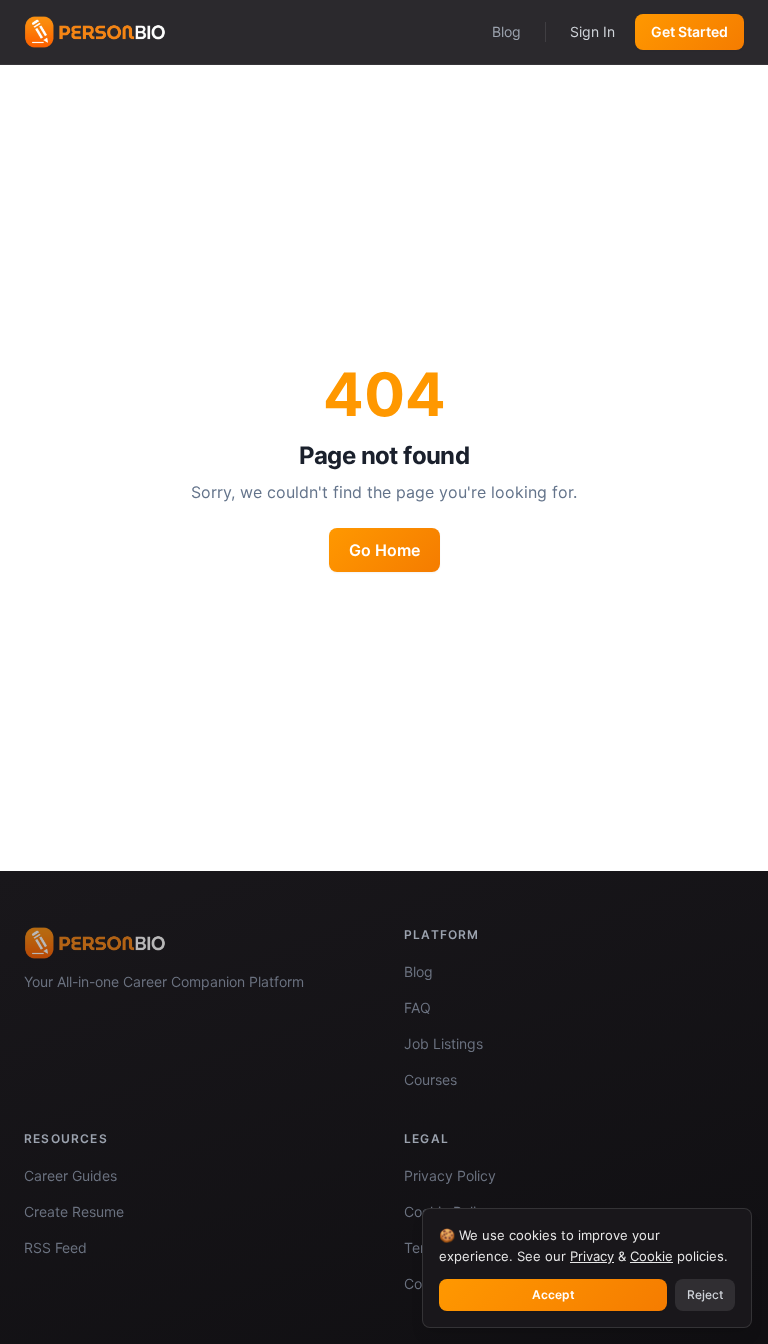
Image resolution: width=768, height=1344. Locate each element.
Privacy (592, 1256)
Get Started (689, 31)
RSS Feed (55, 1247)
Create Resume (74, 1211)
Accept (553, 1294)
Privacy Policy (450, 1175)
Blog (506, 31)
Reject (705, 1294)
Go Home (384, 550)
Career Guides (70, 1175)
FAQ (417, 1007)
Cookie (651, 1256)
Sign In (592, 31)
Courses (430, 1079)
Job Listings (443, 1043)
